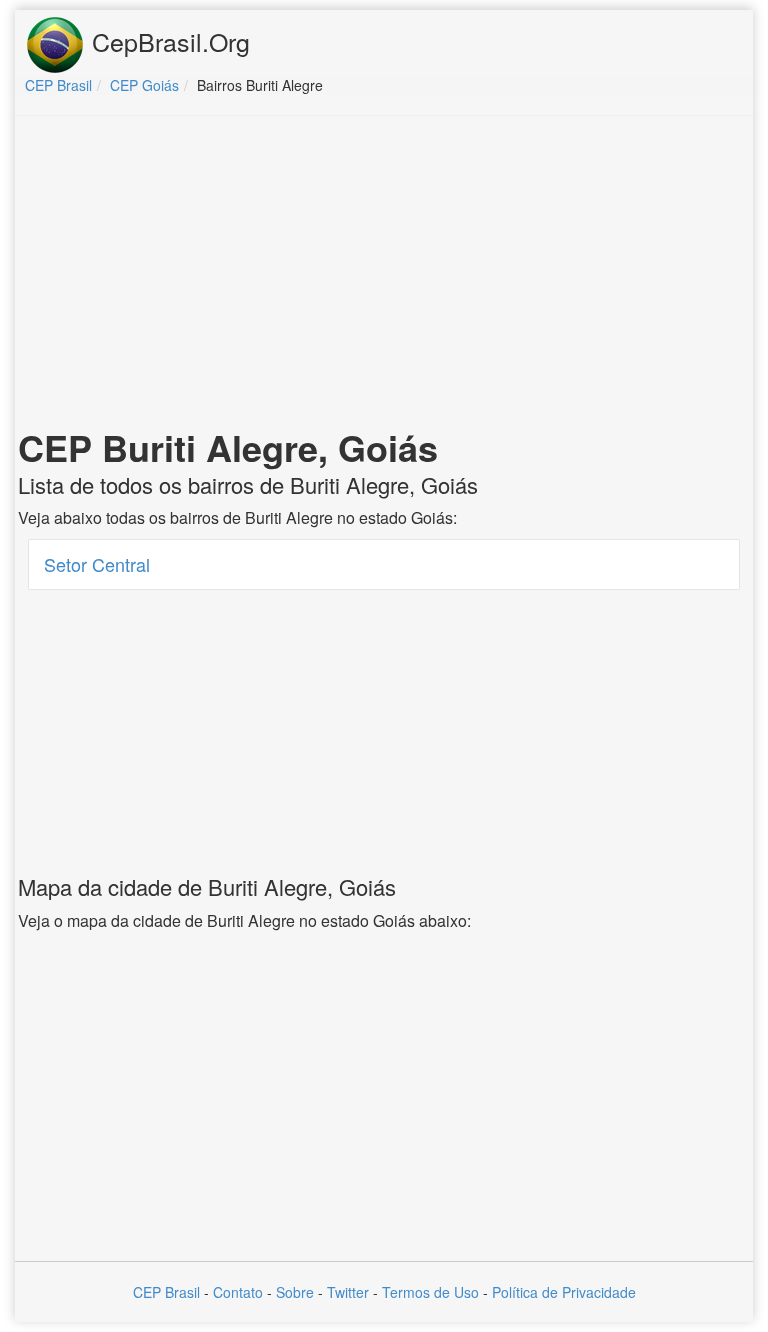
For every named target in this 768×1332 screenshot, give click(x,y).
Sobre (295, 1292)
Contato (238, 1292)
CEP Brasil (166, 1292)
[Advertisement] (384, 276)
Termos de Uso (430, 1292)
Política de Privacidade (564, 1292)
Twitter (348, 1292)
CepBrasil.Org (167, 41)
